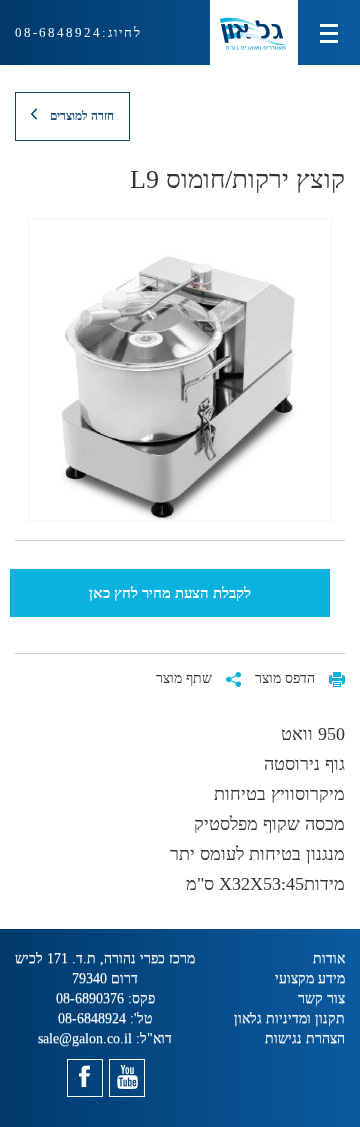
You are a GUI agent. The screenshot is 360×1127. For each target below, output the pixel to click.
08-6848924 (58, 32)
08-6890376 (90, 998)
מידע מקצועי (310, 978)
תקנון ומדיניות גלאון (289, 1018)
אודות (329, 958)
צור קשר (321, 998)
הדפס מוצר (287, 678)
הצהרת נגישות (305, 1038)
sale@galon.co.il (85, 1038)
